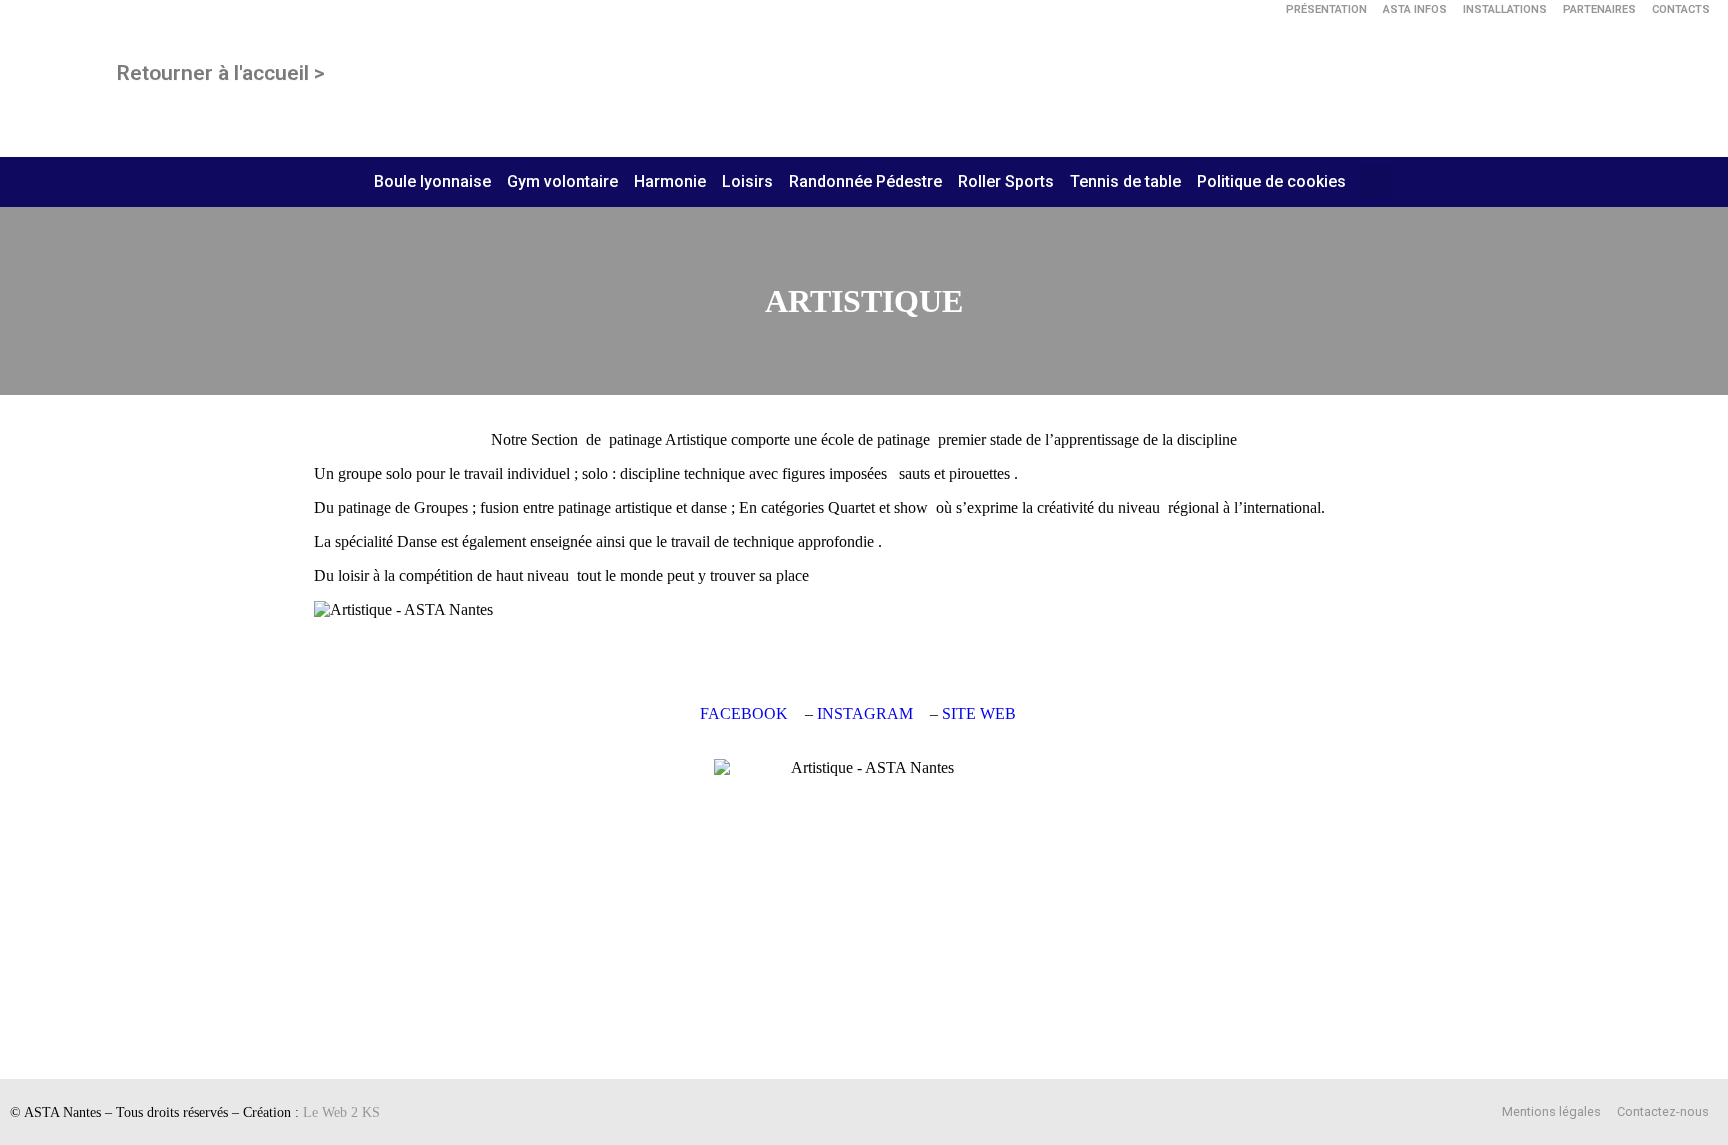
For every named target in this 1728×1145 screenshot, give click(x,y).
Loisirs (747, 181)
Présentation (1326, 9)
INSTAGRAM (865, 713)
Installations (1505, 9)
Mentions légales (1551, 1111)
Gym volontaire (562, 181)
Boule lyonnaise (432, 181)
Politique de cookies (1271, 181)
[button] (1375, 181)
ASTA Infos (1415, 9)
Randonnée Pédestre (865, 181)
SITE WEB (979, 713)
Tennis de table (1125, 181)
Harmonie (670, 181)
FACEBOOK (744, 713)
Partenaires (1599, 9)
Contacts (1681, 9)
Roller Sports (1006, 181)
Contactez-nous (1663, 1111)
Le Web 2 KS (341, 1112)
